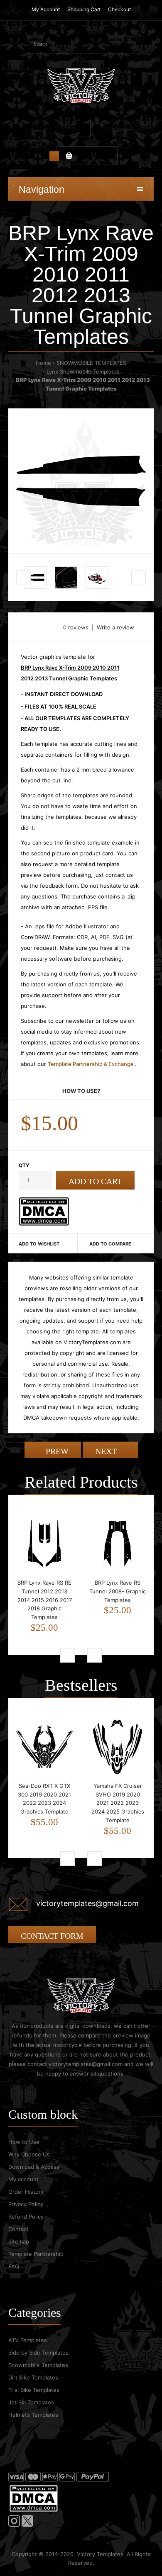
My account (23, 2179)
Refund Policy (26, 2217)
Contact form (52, 1936)
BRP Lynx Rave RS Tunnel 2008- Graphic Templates (118, 1591)
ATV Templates (28, 2340)
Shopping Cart (84, 9)
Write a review (115, 627)
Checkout (119, 9)
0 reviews (76, 627)
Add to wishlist (39, 1244)
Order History (26, 2192)
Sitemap (19, 2241)
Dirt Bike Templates (33, 2377)
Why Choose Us (29, 2154)
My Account (46, 9)
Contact (18, 2229)
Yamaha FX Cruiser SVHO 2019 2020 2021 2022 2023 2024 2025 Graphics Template (118, 1803)
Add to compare (110, 1244)
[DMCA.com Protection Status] (44, 1224)
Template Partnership (36, 2254)
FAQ (14, 2266)
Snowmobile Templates (38, 2365)
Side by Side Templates (38, 2353)
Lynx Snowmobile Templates (83, 371)
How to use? (81, 1091)
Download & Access (34, 2167)
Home (43, 363)
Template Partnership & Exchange (91, 1064)
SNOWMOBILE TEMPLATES (91, 363)
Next (107, 1451)
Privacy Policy (26, 2204)
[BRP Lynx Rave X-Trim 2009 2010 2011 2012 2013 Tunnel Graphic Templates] (81, 481)
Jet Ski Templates (31, 2402)
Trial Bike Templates (34, 2390)
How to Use (24, 2142)
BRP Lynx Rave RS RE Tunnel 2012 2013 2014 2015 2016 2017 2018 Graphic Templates (45, 1600)
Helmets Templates (33, 2415)
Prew (56, 1451)
